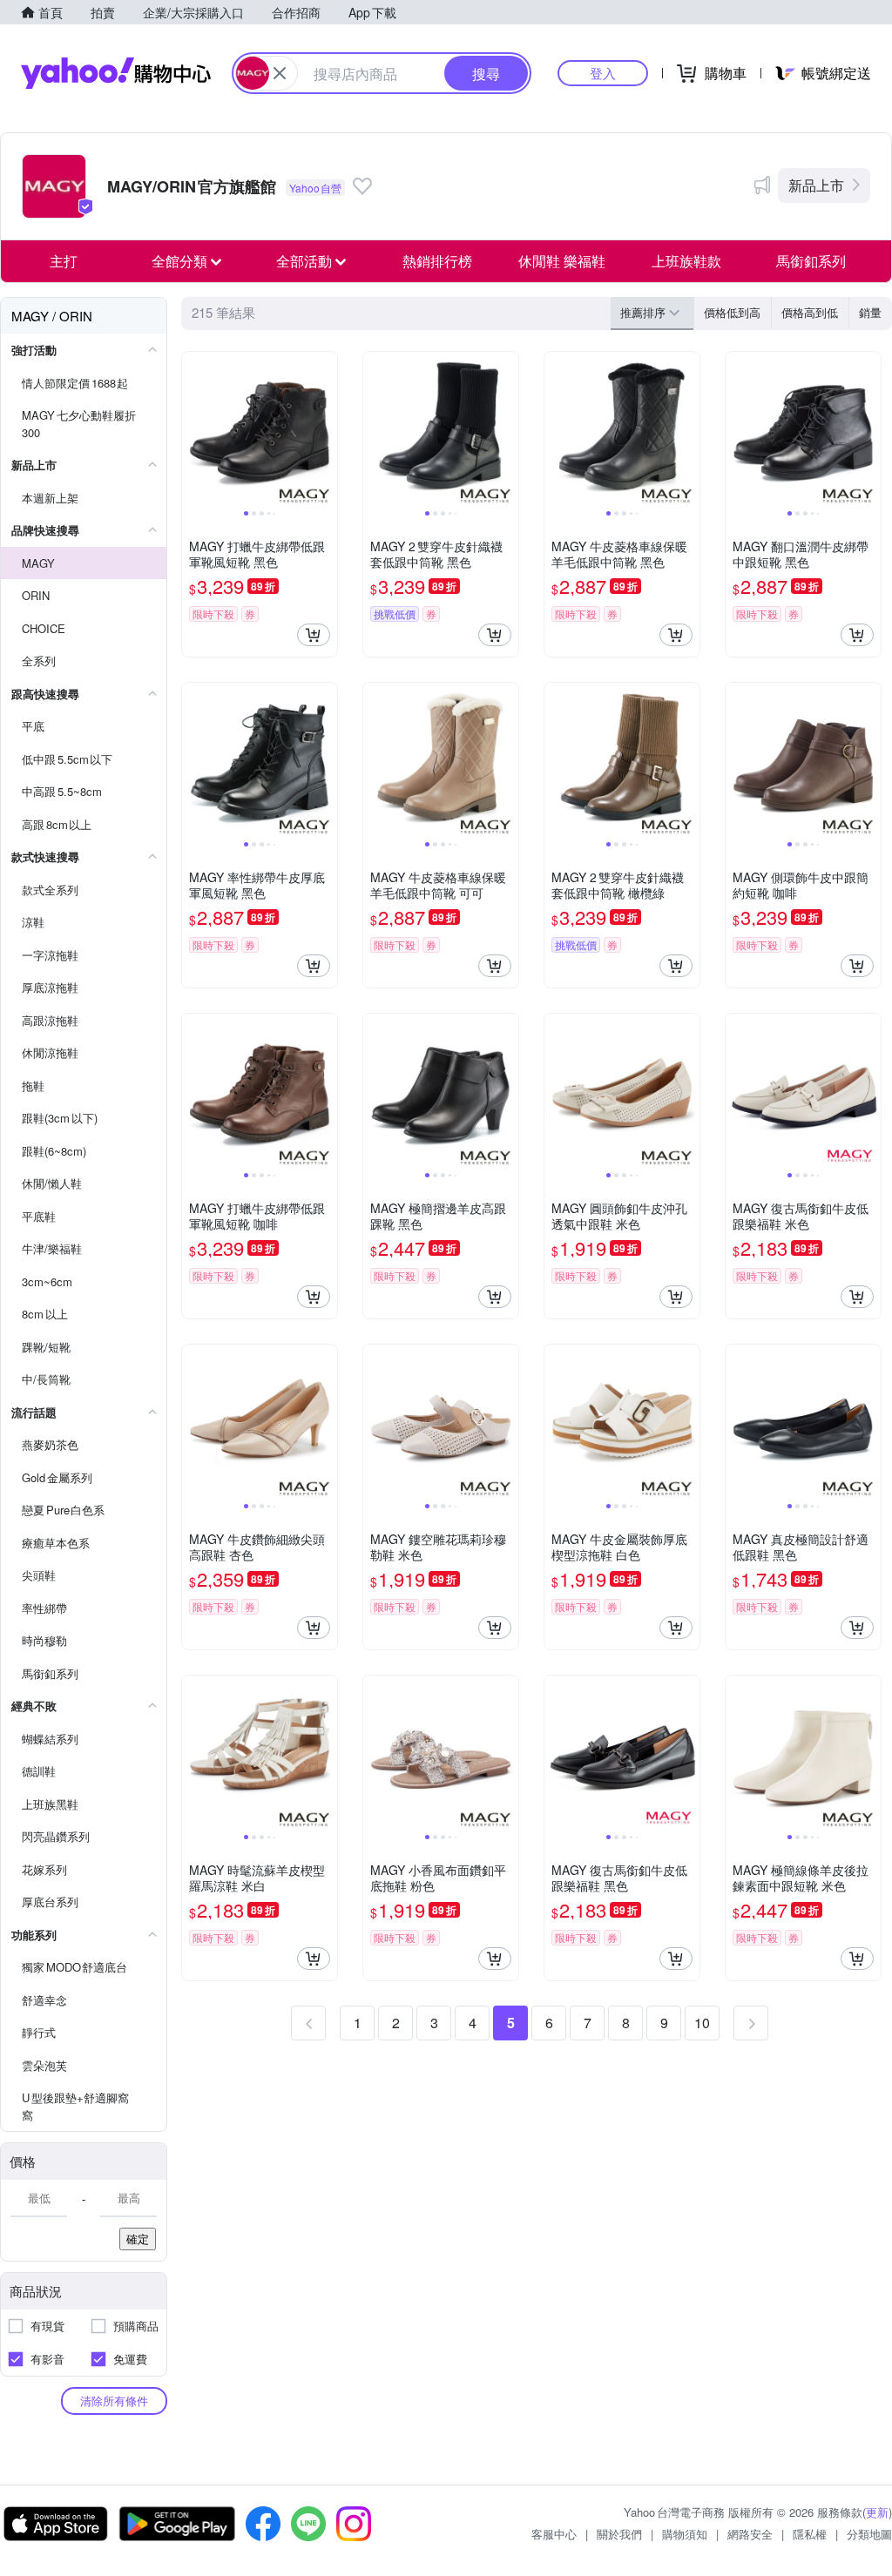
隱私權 (810, 2534)
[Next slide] (326, 429)
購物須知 (685, 2534)
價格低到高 (732, 312)
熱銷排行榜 (437, 261)
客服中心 (554, 2534)
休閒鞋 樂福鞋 (562, 261)
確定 (138, 2239)
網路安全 (750, 2534)
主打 (64, 261)
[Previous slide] (193, 429)
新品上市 (816, 185)
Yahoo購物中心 (116, 73)
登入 (603, 73)
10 (702, 2023)
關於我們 (619, 2534)
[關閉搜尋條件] (280, 73)
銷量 (870, 312)
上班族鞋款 (686, 261)
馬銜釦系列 (811, 261)
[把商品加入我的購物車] (314, 635)
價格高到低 (810, 312)
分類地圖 (869, 2534)
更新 (877, 2512)
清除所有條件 (114, 2401)
